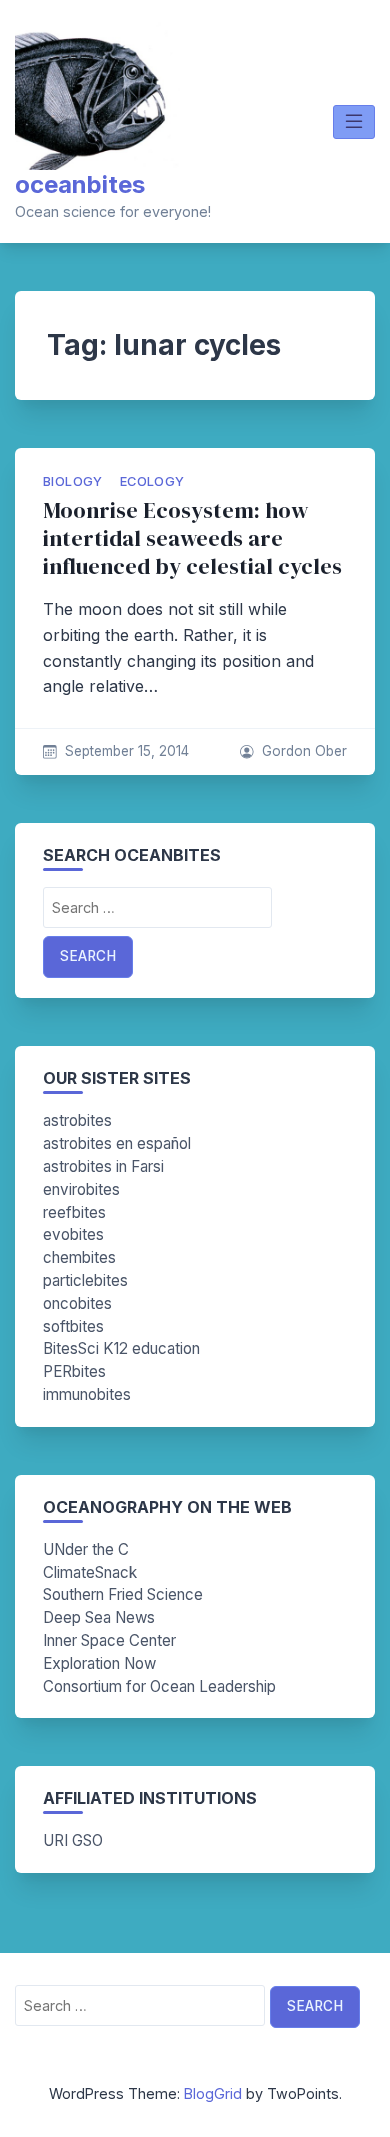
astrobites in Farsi (103, 1166)
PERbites (74, 1371)
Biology (73, 481)
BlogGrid (213, 2093)
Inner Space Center (109, 1640)
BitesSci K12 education (121, 1348)
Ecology (152, 481)
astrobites (77, 1120)
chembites (79, 1257)
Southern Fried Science (123, 1594)
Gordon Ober (304, 751)
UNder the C (86, 1549)
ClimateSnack (90, 1572)
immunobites (87, 1394)
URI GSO (73, 1840)
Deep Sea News (99, 1617)
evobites (73, 1234)
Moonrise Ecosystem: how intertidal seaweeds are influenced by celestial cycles (192, 538)
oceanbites (80, 184)
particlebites (85, 1280)
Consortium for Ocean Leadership (159, 1686)
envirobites (81, 1189)
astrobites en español (117, 1143)
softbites (73, 1326)
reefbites (74, 1212)
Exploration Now (99, 1663)
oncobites (77, 1303)
